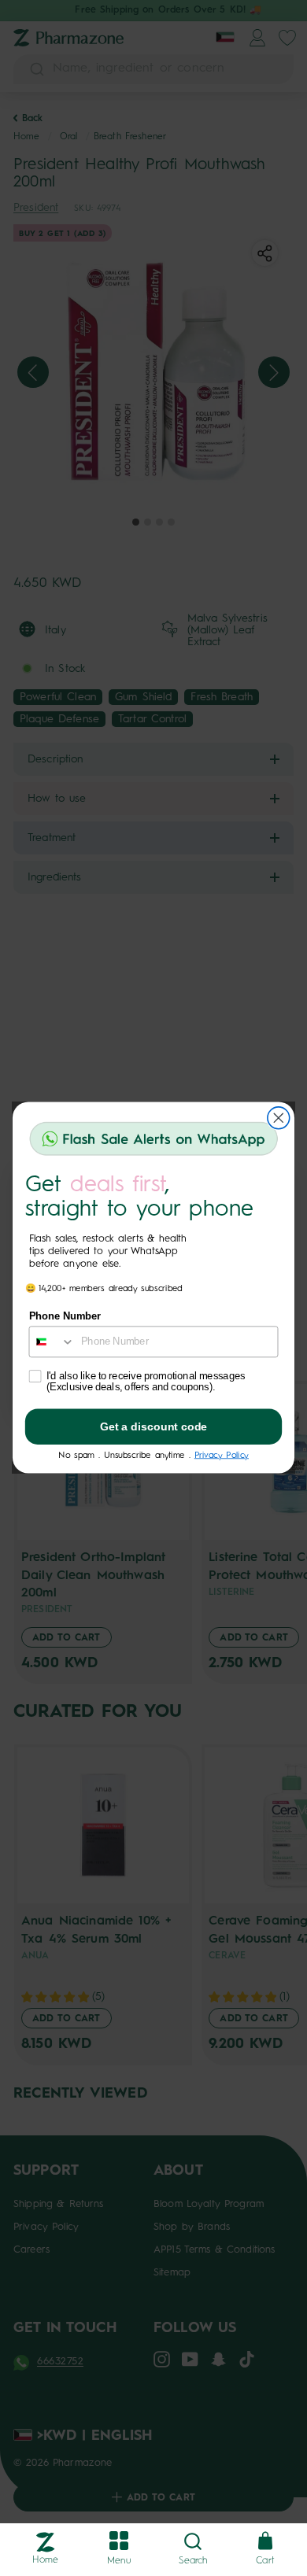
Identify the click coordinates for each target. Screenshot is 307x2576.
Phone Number (65, 1317)
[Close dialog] (279, 1118)
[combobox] (52, 1342)
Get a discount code (154, 1427)
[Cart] (265, 2542)
